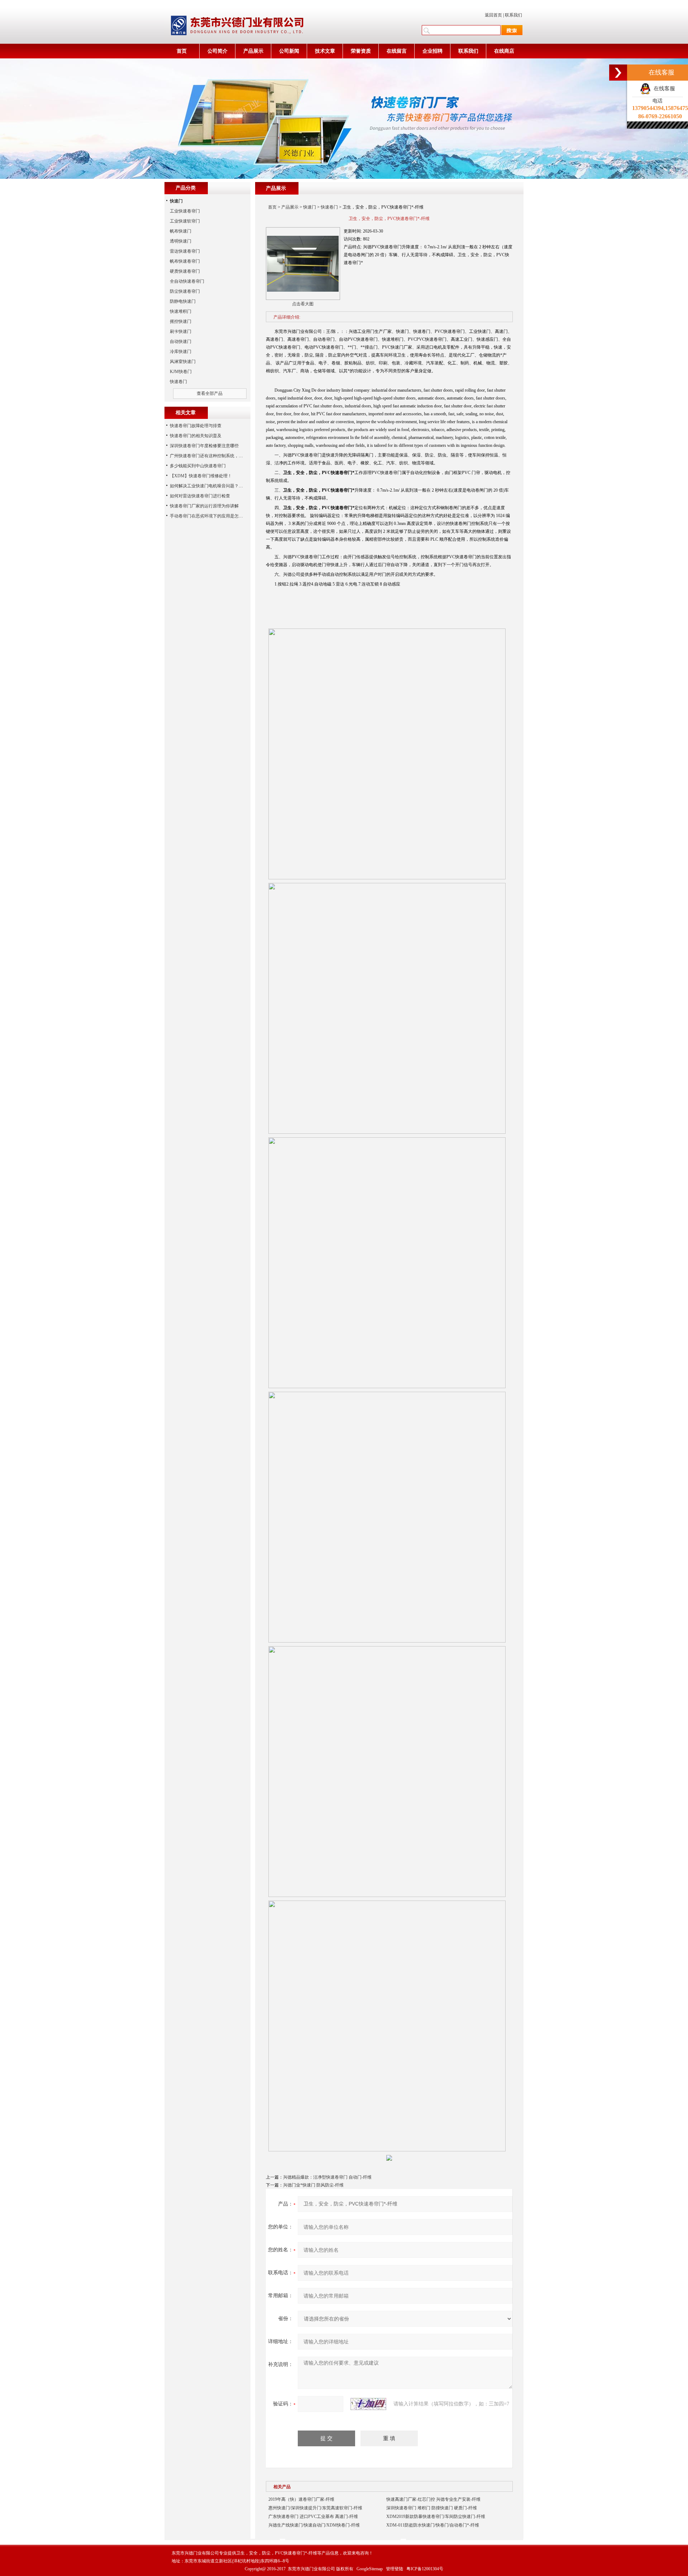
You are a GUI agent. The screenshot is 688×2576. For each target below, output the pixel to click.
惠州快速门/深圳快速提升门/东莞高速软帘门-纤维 (315, 2508)
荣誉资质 (361, 51)
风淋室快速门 (183, 362)
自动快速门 (181, 341)
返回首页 (493, 15)
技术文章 (325, 51)
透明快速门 (181, 241)
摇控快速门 (181, 321)
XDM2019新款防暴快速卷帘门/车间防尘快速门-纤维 (436, 2517)
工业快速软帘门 (185, 221)
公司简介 (218, 51)
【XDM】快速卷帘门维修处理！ (201, 476)
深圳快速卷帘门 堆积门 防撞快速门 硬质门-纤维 (432, 2508)
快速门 (310, 207)
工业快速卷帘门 (185, 211)
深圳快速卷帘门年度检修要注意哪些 (204, 446)
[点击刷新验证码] (368, 2404)
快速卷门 (329, 207)
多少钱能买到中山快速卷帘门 (198, 466)
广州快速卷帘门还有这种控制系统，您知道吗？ (215, 456)
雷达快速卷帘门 (185, 251)
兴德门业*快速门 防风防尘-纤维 (313, 2185)
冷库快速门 (181, 352)
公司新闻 (289, 51)
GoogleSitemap (370, 2569)
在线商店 (504, 51)
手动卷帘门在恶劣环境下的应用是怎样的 (209, 516)
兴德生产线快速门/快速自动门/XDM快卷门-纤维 (314, 2525)
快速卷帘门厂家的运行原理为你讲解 (204, 506)
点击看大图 (303, 304)
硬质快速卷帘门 (185, 271)
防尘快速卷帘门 (185, 291)
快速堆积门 (181, 311)
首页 (182, 51)
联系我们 (513, 15)
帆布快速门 (181, 231)
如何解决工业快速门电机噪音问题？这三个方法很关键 (221, 486)
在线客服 (663, 89)
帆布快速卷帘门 (185, 261)
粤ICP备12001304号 (425, 2569)
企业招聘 (433, 51)
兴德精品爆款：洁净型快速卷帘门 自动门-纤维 (327, 2177)
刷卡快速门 (181, 331)
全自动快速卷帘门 (187, 281)
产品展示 (253, 51)
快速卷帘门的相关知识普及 (196, 436)
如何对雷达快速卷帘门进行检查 (200, 496)
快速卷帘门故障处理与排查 (196, 426)
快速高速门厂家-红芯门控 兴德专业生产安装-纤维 (433, 2499)
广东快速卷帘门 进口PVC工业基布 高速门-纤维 (313, 2517)
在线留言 (397, 51)
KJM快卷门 (181, 372)
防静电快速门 (183, 301)
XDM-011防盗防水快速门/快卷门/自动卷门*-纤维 (433, 2525)
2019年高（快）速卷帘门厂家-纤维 (301, 2499)
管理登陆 (395, 2569)
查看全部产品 (210, 393)
